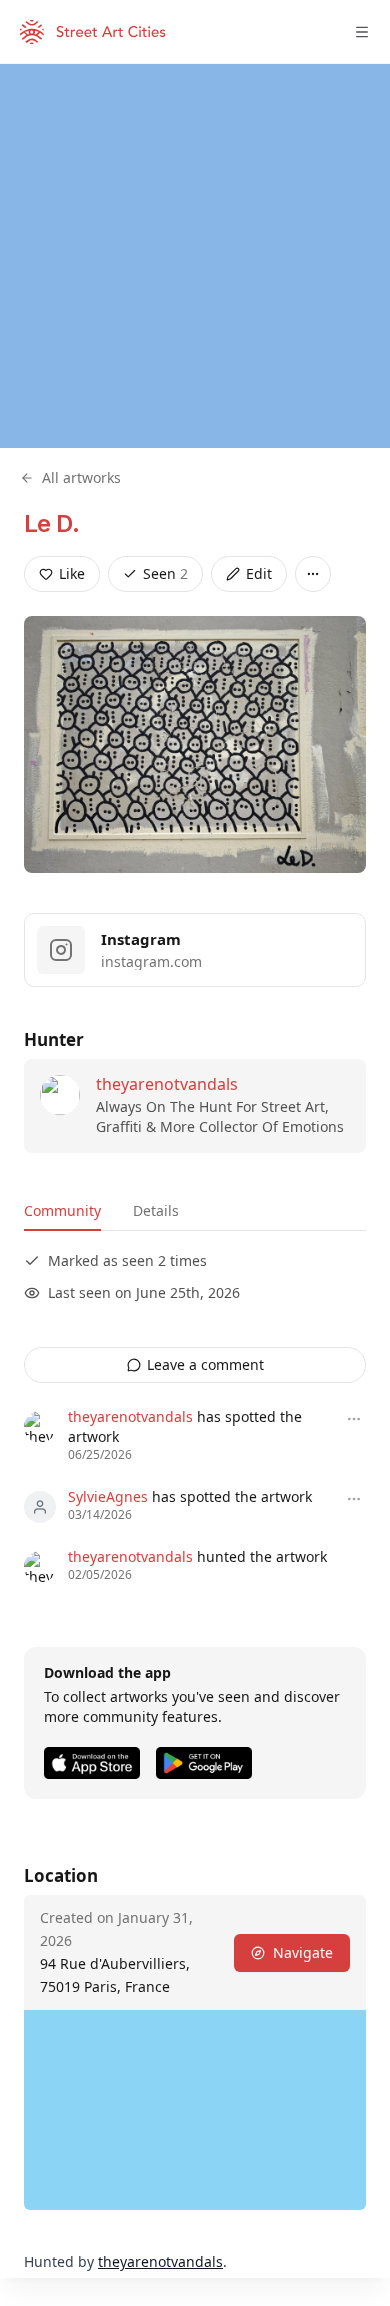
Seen (165, 573)
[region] (195, 256)
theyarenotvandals (167, 1084)
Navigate (303, 1952)
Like (72, 573)
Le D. (51, 523)
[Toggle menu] (362, 32)
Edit (259, 573)
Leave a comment (205, 1364)
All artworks (81, 477)
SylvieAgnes (108, 1496)
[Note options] (354, 1419)
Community (62, 1210)
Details (156, 1210)
